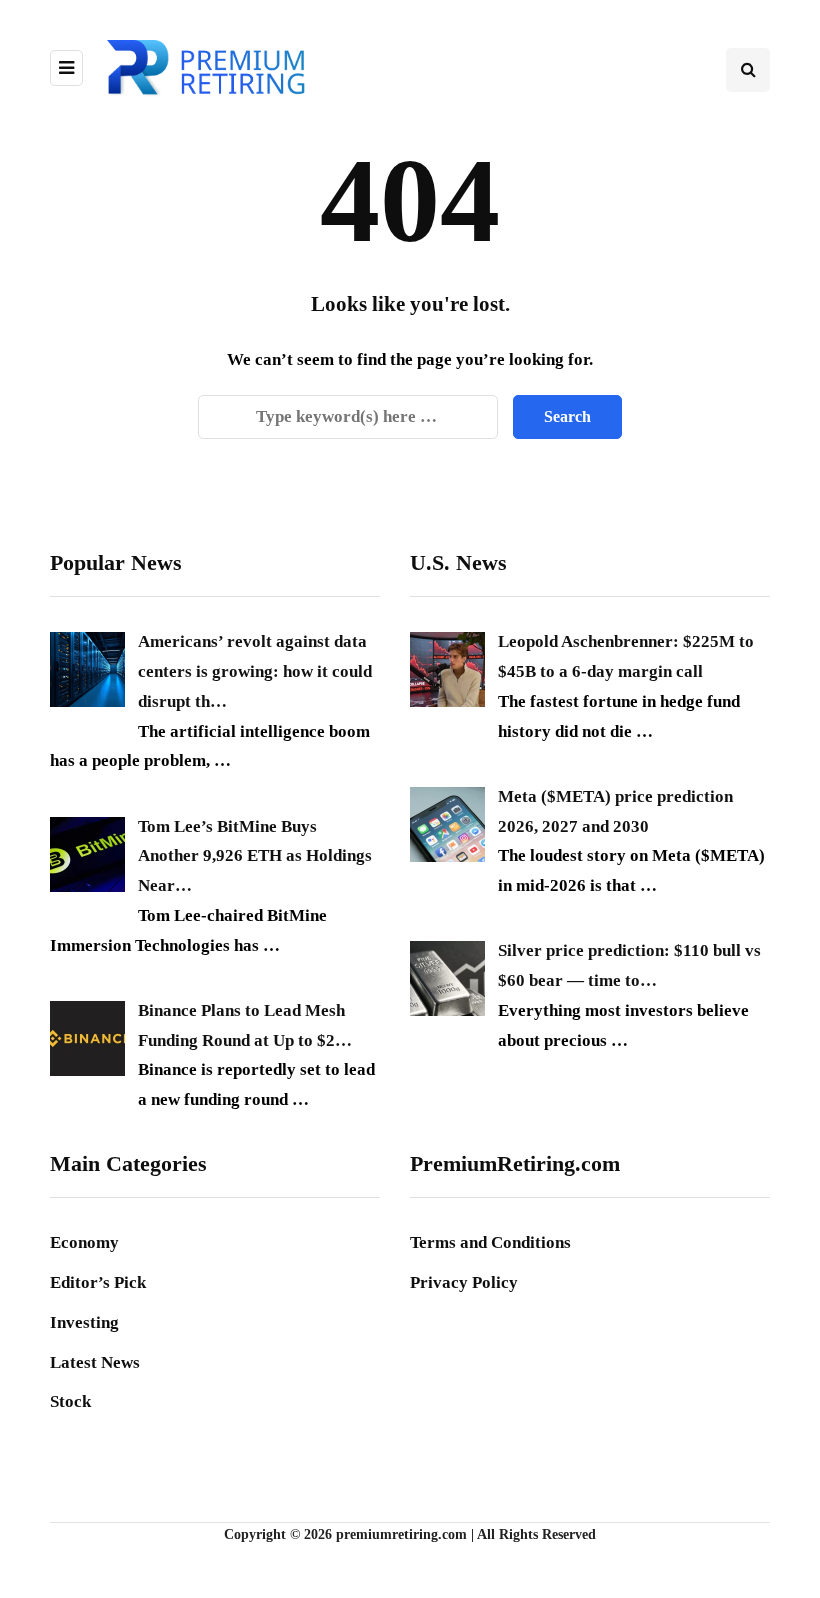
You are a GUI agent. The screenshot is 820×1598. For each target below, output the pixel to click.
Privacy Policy (464, 1282)
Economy (84, 1242)
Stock (70, 1401)
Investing (84, 1322)
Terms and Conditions (490, 1242)
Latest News (95, 1362)
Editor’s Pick (98, 1282)
